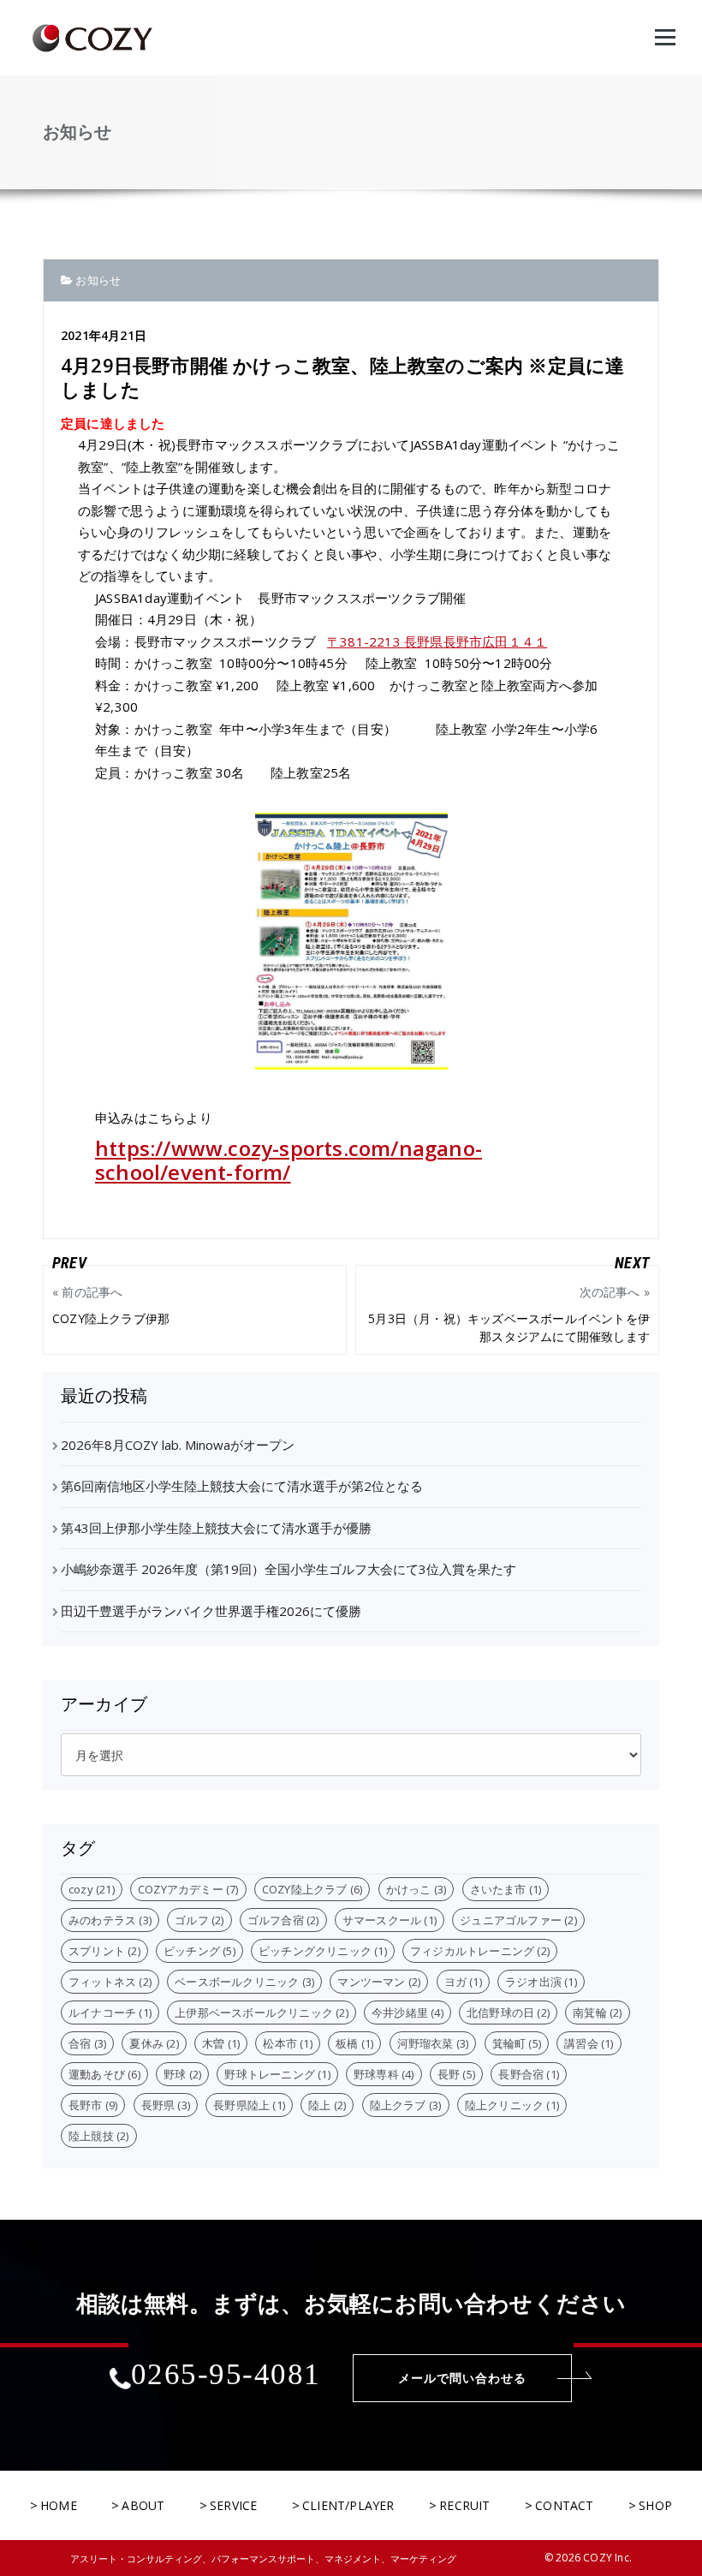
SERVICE (233, 2505)
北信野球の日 (508, 2012)
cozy (92, 1889)
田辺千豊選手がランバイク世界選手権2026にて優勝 (211, 1611)
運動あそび (104, 2074)
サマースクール (390, 1920)
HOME (59, 2505)
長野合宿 (529, 2074)
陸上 (327, 2105)
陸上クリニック (512, 2105)
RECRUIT (464, 2505)
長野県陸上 (249, 2105)
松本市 (287, 2043)
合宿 (87, 2043)
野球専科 (384, 2074)
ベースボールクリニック (244, 1982)
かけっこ (416, 1889)
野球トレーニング (277, 2074)
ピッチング (199, 1951)
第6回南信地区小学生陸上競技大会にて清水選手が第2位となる (242, 1486)
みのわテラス (110, 1920)
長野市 (93, 2105)
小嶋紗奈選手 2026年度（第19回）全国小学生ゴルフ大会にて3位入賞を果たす (289, 1569)
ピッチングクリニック (323, 1951)
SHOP (655, 2505)
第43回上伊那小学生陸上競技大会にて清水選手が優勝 (216, 1528)
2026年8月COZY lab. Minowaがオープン (178, 1445)
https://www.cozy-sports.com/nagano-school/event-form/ (289, 1160)
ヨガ (463, 1982)
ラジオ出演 (541, 1982)
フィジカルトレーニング (480, 1951)
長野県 (166, 2105)
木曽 (221, 2043)
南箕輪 (597, 2012)
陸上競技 (99, 2136)
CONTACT (564, 2505)
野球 (182, 2074)
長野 (456, 2074)
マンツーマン (379, 1982)
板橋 (354, 2043)
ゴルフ (199, 1920)
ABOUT (143, 2505)
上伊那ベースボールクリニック (262, 2012)
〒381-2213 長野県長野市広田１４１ (437, 641)
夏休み (154, 2043)
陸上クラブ (406, 2105)
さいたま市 (506, 1889)
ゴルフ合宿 (283, 1920)
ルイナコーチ (110, 2012)
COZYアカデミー (188, 1889)
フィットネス (110, 1982)
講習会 (589, 2043)
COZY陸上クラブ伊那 (117, 1305)
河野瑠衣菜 (433, 2043)
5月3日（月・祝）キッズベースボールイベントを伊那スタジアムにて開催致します (509, 1314)
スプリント (104, 1951)
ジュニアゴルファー (518, 1920)
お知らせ (98, 280)
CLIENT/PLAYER (348, 2505)
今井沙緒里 (408, 2012)
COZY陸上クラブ (312, 1889)
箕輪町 (517, 2043)
